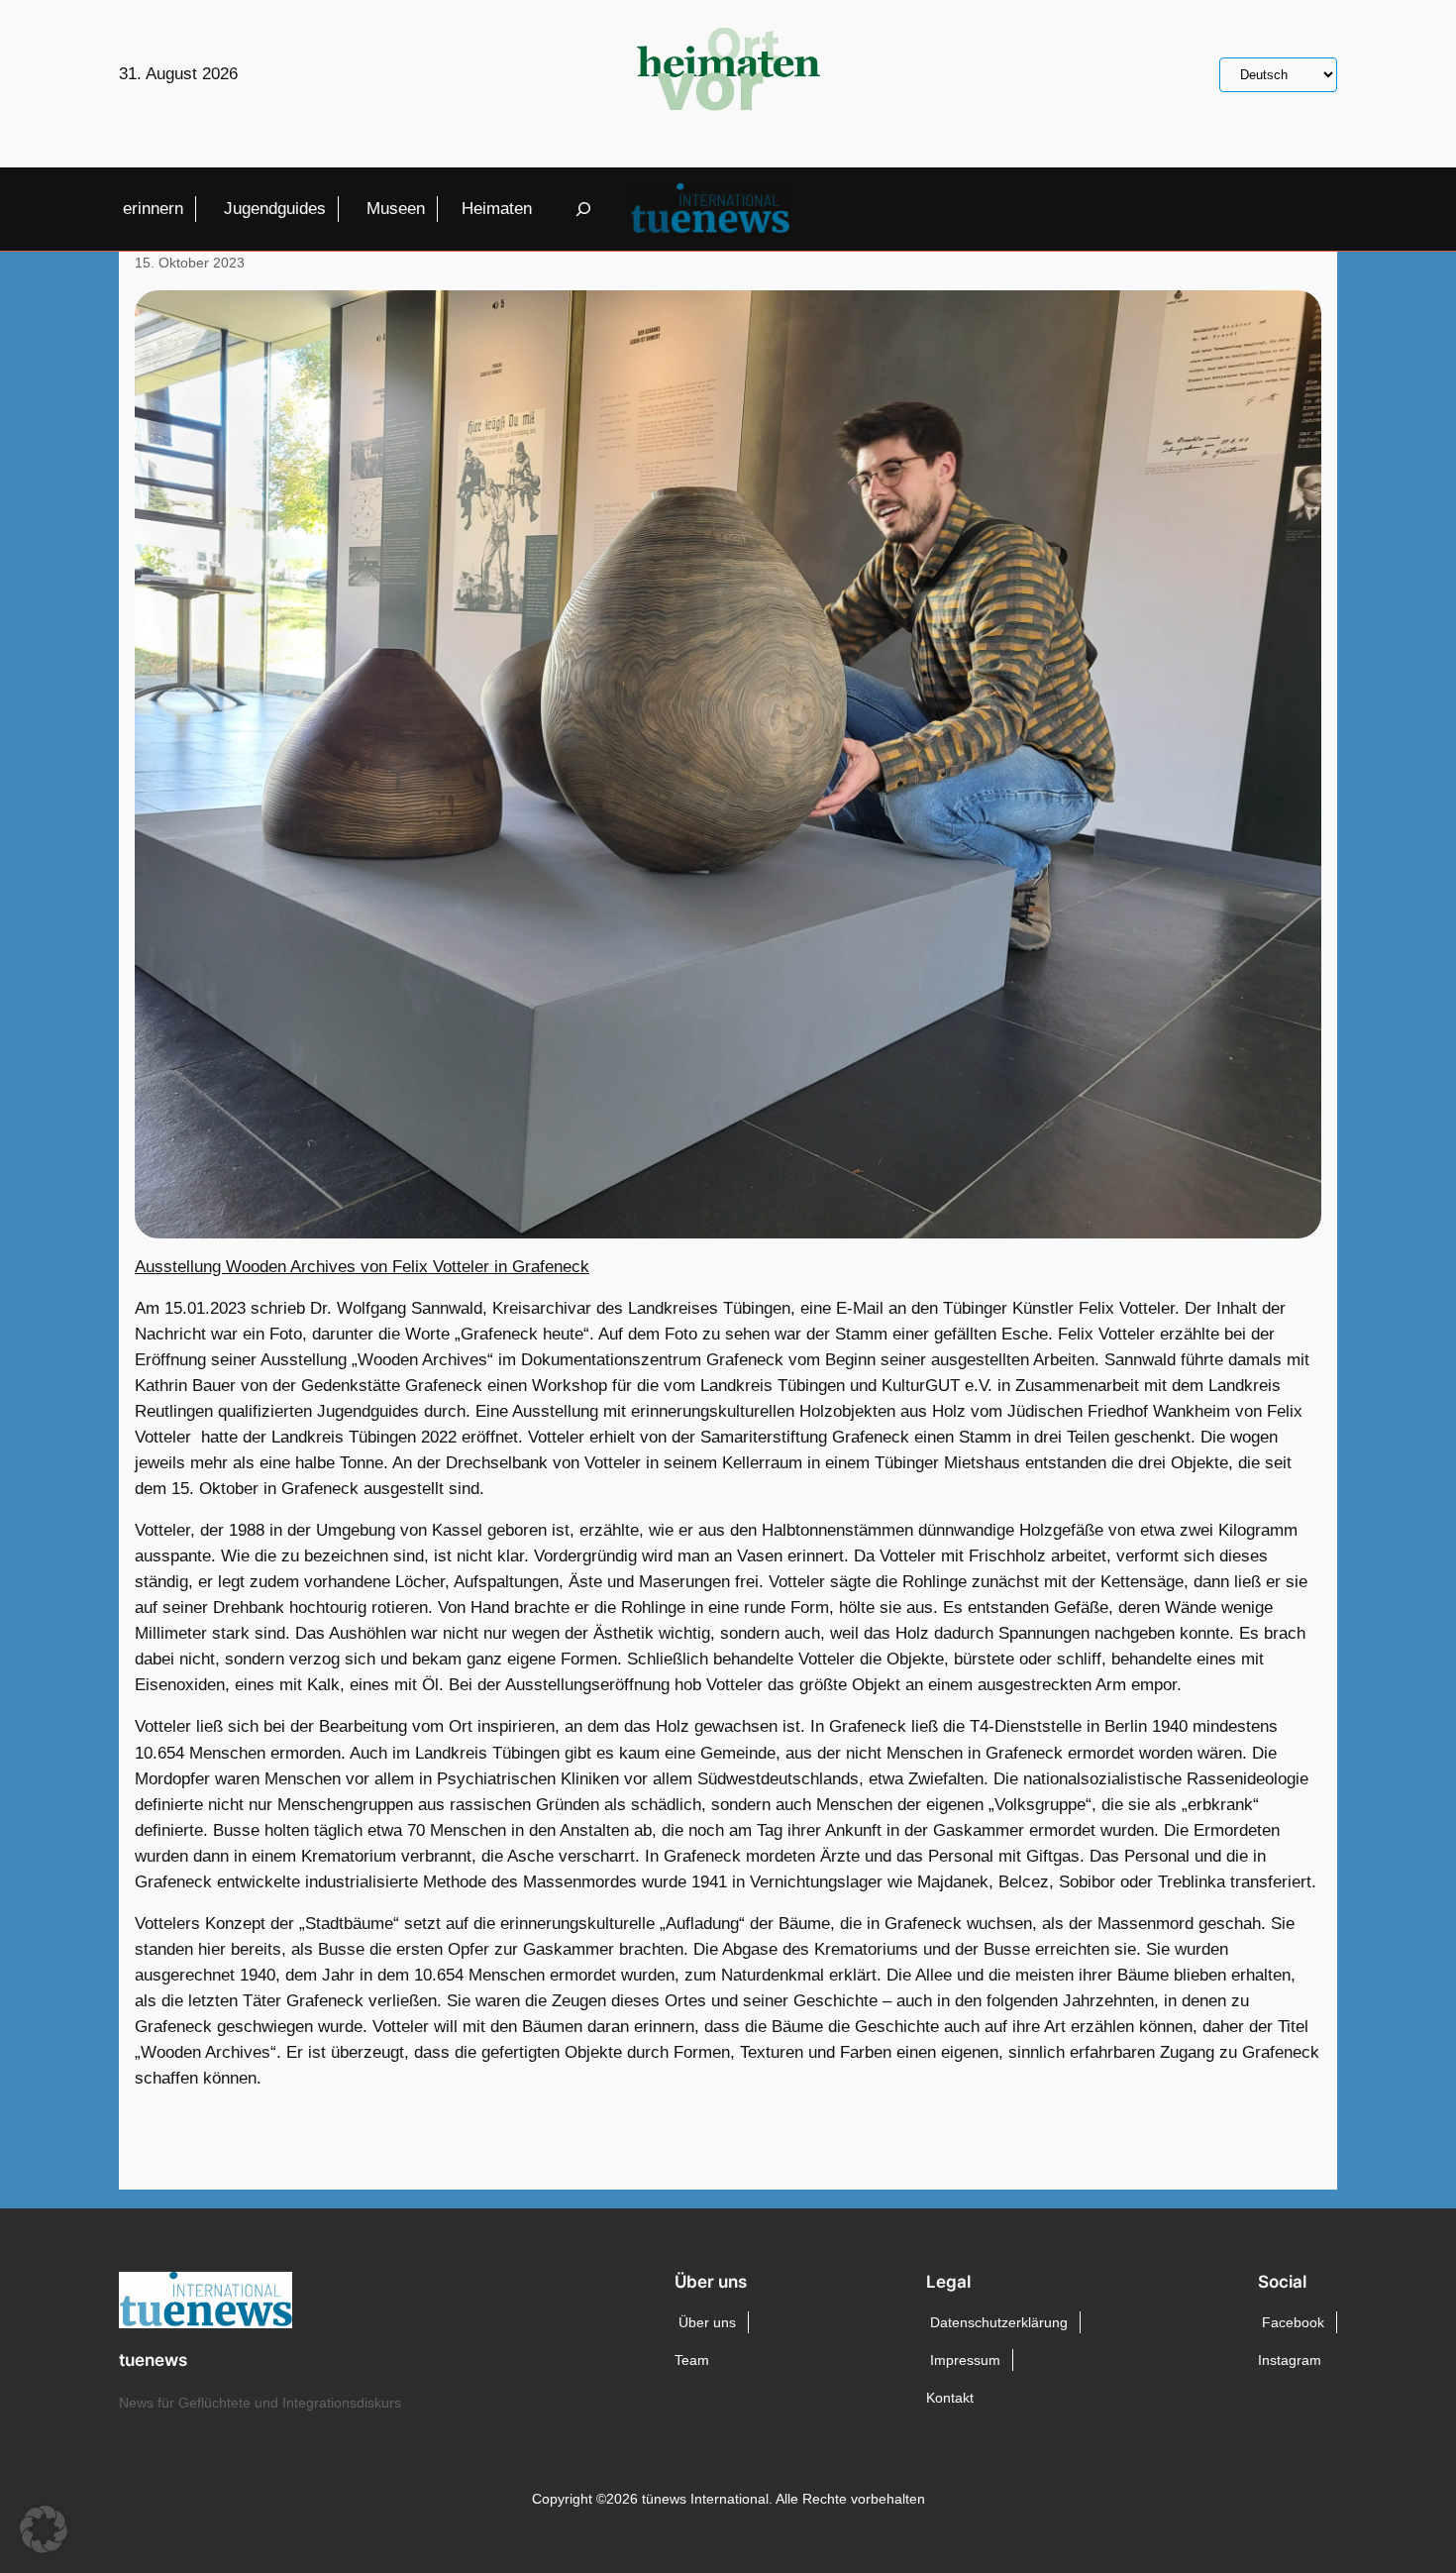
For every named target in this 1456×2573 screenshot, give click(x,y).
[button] (44, 2529)
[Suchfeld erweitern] (583, 210)
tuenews (153, 2360)
